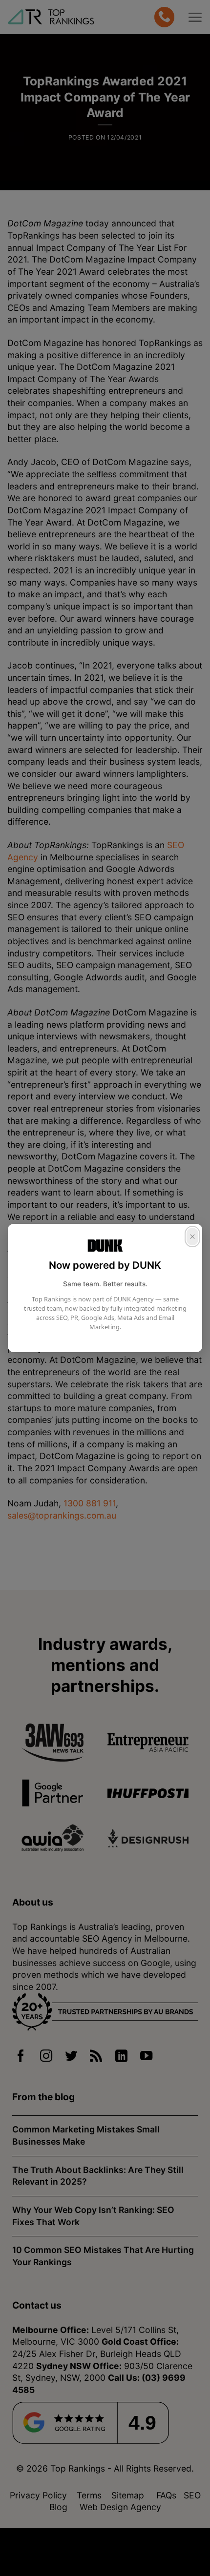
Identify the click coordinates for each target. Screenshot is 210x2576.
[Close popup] (192, 1237)
